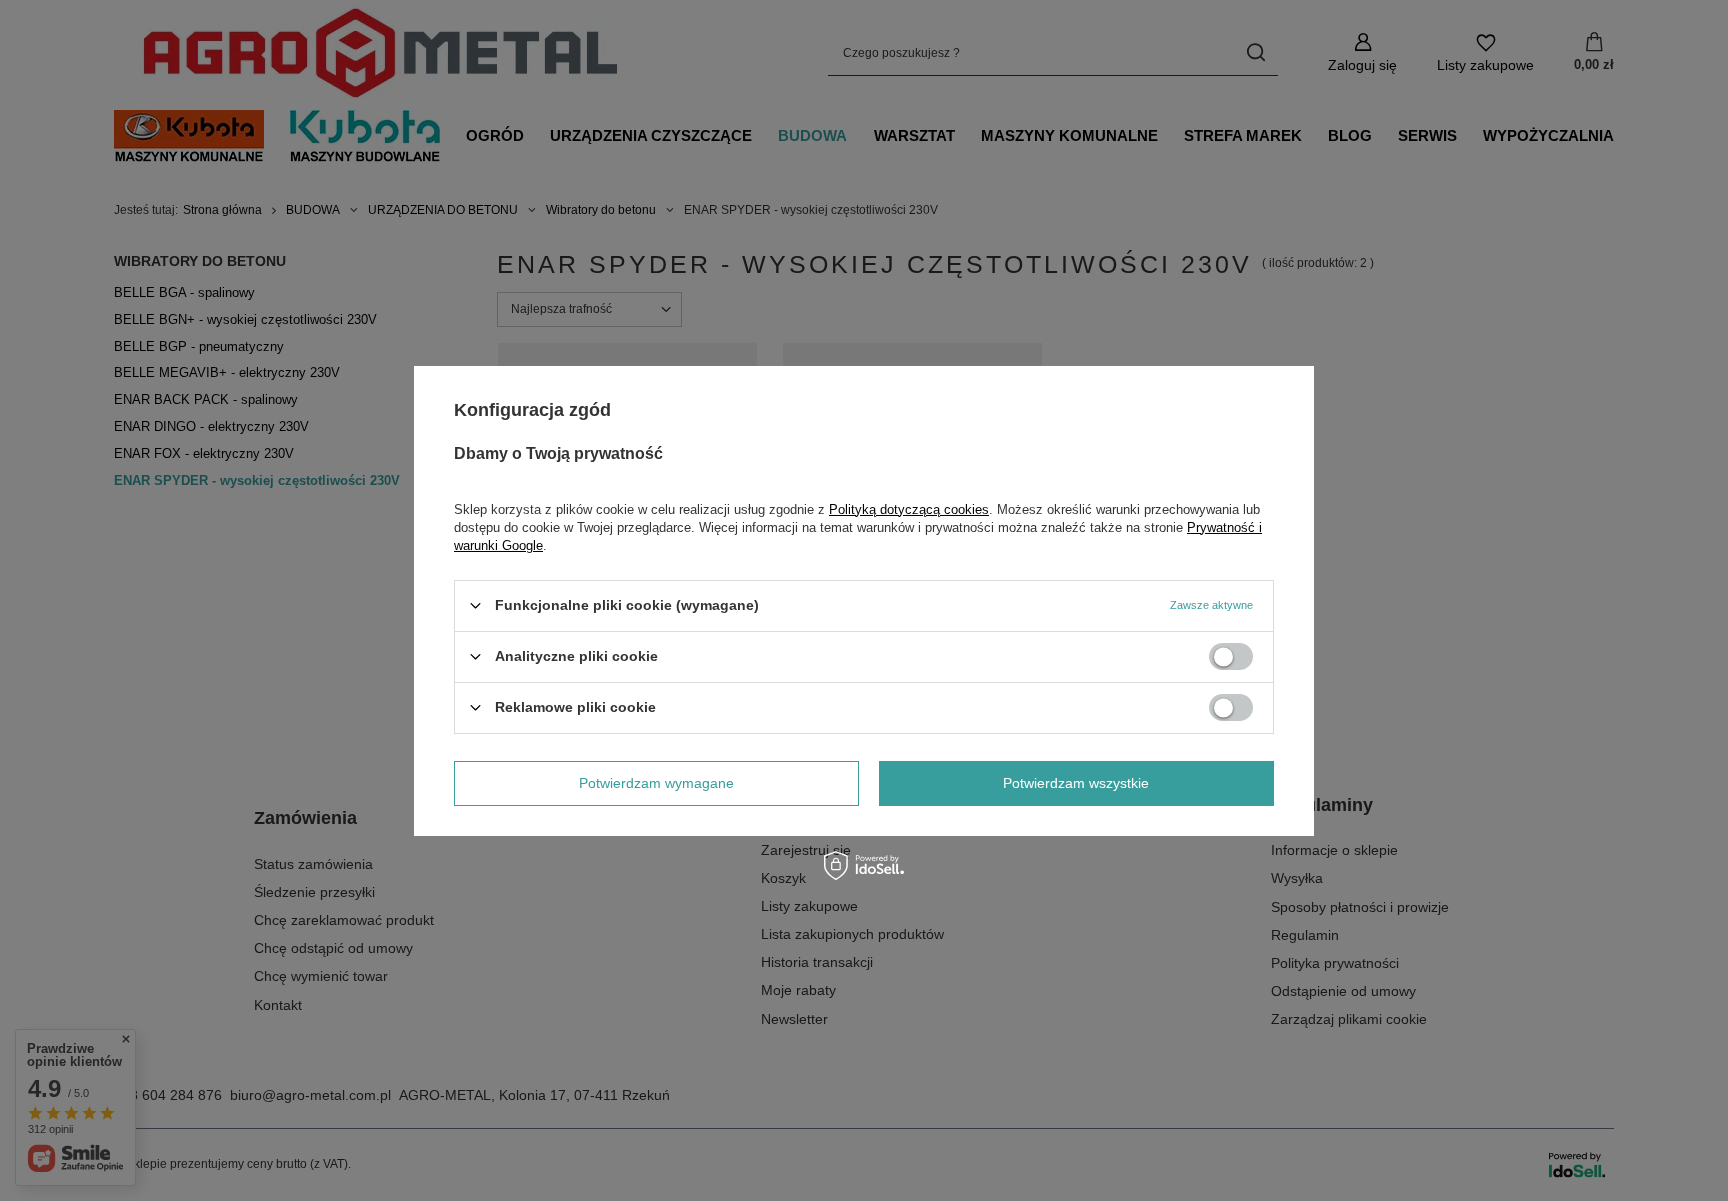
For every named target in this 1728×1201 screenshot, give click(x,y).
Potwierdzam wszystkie (1076, 783)
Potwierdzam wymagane (656, 783)
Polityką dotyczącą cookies (909, 508)
